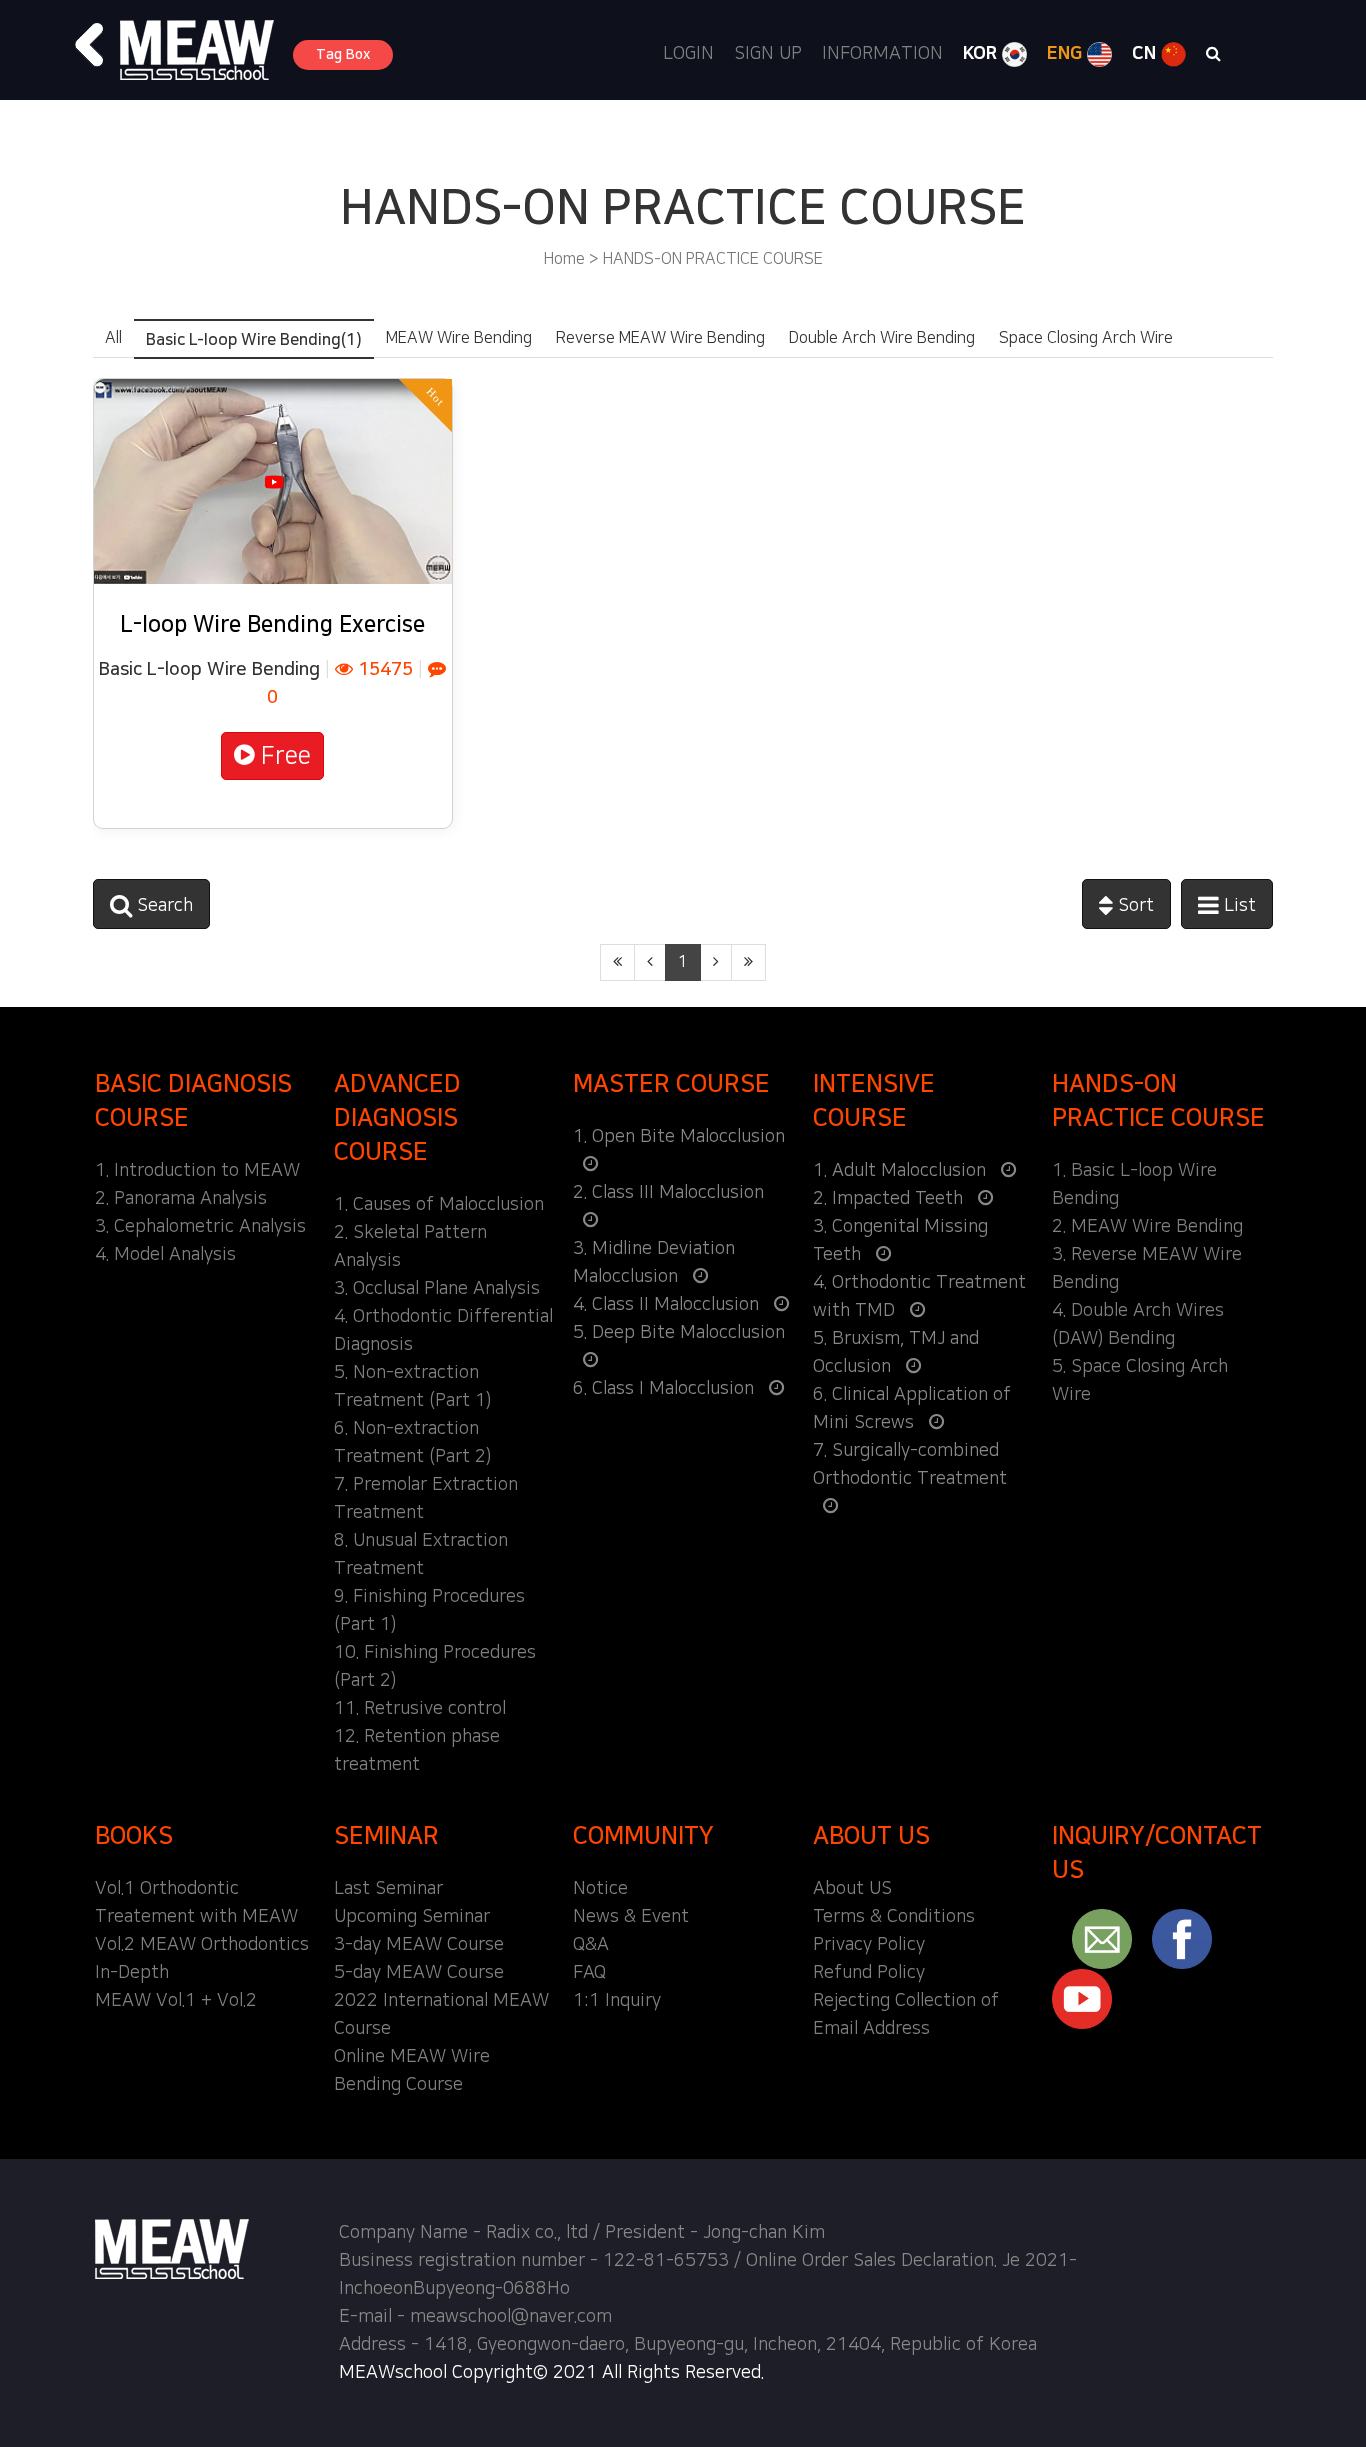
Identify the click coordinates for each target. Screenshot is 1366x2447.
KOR (982, 54)
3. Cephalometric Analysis (200, 1227)
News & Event (631, 1917)
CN (1146, 54)
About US (852, 1889)
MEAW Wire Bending (459, 338)
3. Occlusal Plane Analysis (437, 1289)
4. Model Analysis (165, 1255)
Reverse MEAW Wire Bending (660, 338)
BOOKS (134, 1836)
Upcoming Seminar (412, 1917)
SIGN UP (768, 54)
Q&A (591, 1945)
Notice (600, 1889)
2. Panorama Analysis (181, 1199)
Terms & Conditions (894, 1917)
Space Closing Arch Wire (1086, 338)
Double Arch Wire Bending (882, 338)
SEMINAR (386, 1836)
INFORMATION (882, 54)
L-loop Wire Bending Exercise (272, 624)
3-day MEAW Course (419, 1945)
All (113, 338)
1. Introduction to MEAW (197, 1171)
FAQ (589, 1973)
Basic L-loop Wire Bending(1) (254, 340)
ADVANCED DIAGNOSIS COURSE (397, 1118)
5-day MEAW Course (419, 1973)
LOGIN (688, 54)
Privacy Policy (869, 1945)
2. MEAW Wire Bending (1147, 1227)
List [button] (1237, 906)
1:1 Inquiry (617, 2001)
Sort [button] (1133, 906)
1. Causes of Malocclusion (439, 1205)
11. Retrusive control (420, 1709)
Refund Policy (869, 1973)
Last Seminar (388, 1889)
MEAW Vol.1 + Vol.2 (176, 2001)
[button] (90, 45)
